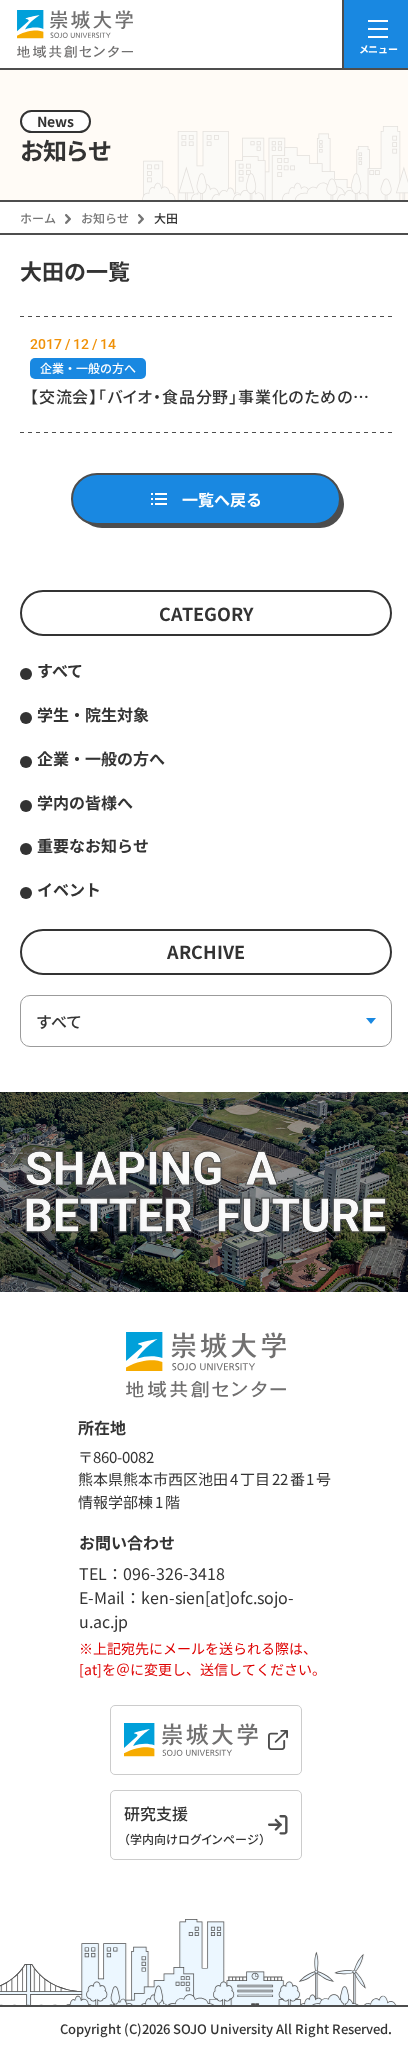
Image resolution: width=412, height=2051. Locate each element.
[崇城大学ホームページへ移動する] (206, 1740)
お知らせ (105, 217)
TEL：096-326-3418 (152, 1573)
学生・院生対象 (93, 714)
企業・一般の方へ (101, 758)
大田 (166, 217)
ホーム (38, 217)
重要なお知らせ (93, 845)
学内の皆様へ (85, 802)
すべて (60, 670)
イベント (69, 889)
